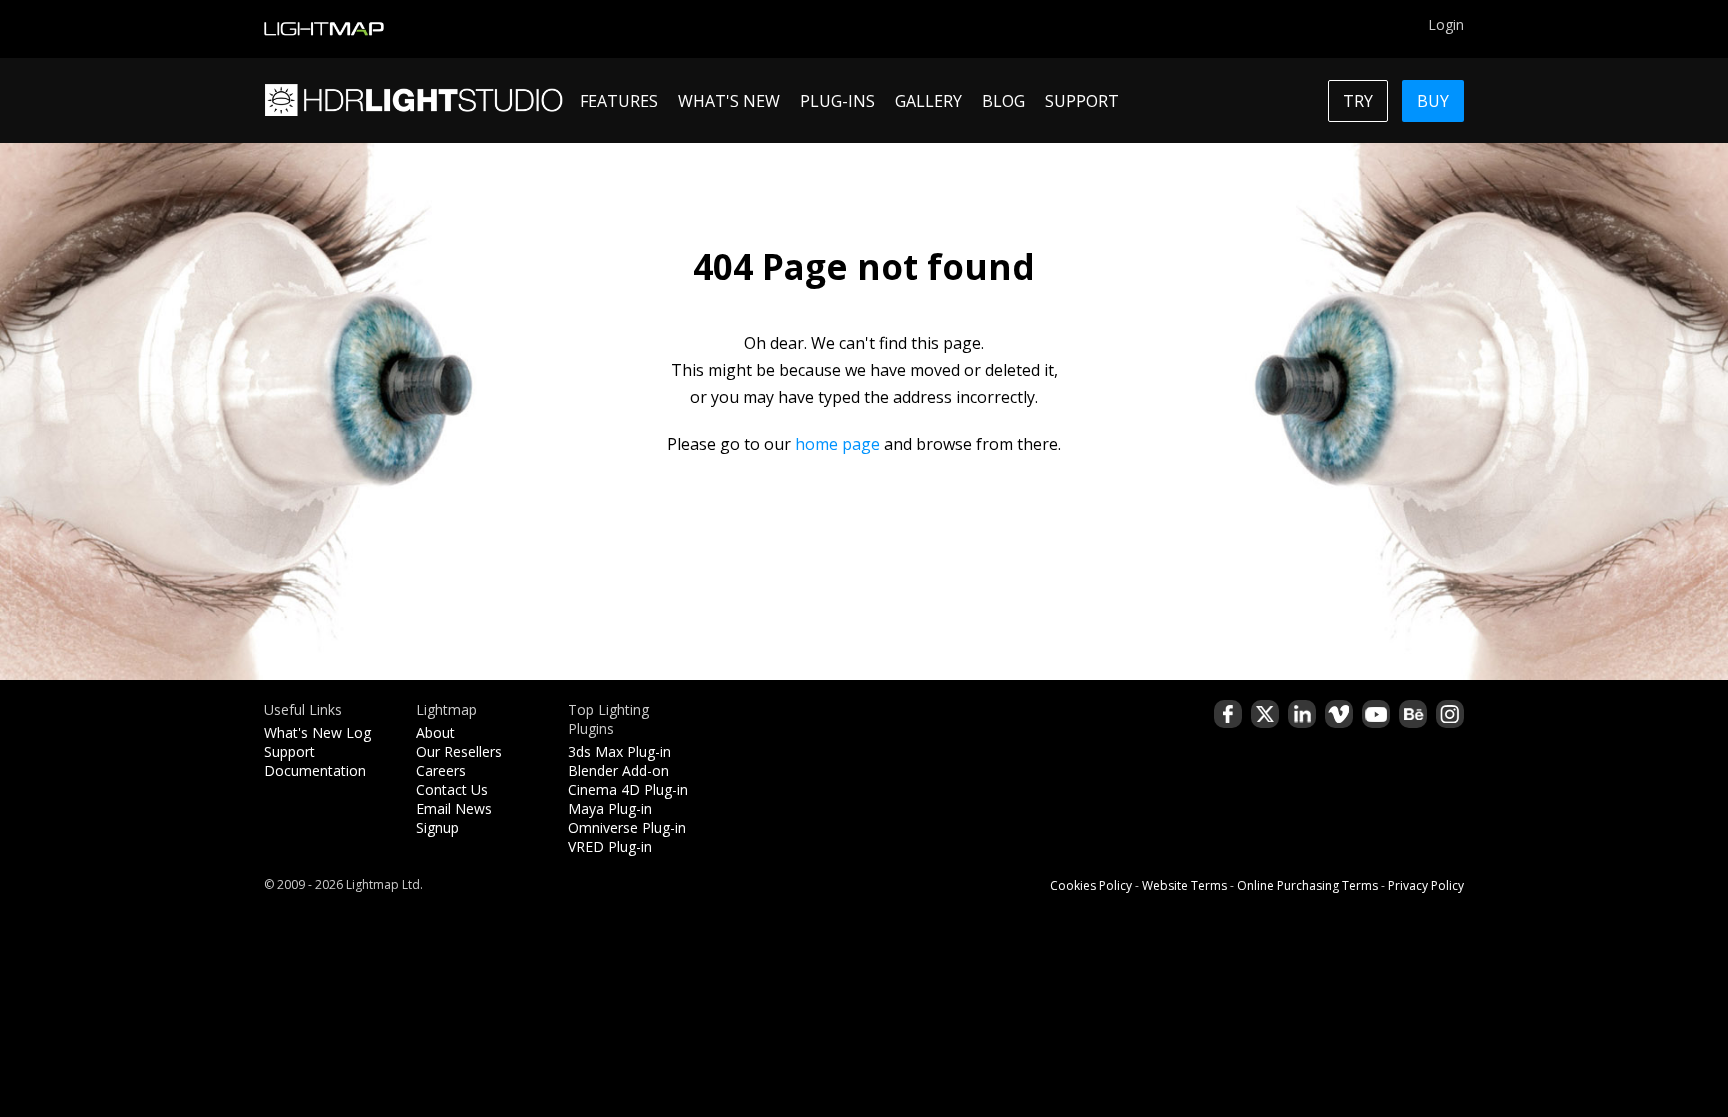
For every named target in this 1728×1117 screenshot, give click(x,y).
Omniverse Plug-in (627, 827)
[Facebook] (1228, 714)
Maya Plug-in (610, 808)
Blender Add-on (618, 770)
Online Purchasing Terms (1307, 885)
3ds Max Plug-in (619, 751)
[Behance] (1413, 714)
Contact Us (452, 789)
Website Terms (1184, 885)
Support (289, 751)
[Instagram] (1450, 714)
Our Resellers (459, 751)
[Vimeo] (1339, 714)
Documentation (315, 770)
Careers (441, 770)
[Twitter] (1265, 714)
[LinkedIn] (1302, 714)
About (435, 732)
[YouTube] (1376, 714)
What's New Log (317, 732)
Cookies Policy (1091, 885)
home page (837, 444)
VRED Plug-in (610, 846)
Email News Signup (454, 818)
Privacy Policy (1426, 885)
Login (1446, 24)
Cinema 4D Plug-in (628, 789)
